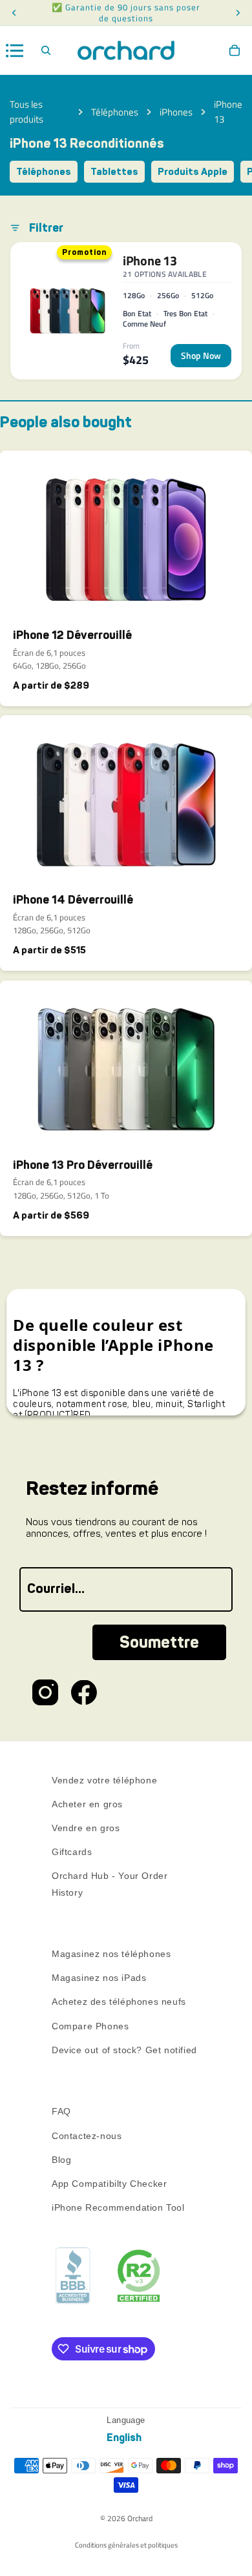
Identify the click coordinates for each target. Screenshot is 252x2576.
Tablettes (114, 172)
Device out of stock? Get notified (124, 2050)
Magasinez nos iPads (99, 1978)
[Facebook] (84, 1692)
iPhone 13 (228, 112)
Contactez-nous (87, 2136)
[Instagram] (45, 1692)
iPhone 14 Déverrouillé (73, 900)
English (124, 2438)
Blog (61, 2160)
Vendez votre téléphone (104, 1780)
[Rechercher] (46, 50)
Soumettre (159, 1642)
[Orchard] (126, 50)
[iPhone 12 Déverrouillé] (126, 534)
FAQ (61, 2112)
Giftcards (72, 1852)
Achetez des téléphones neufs (119, 2002)
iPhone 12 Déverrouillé (72, 635)
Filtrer (46, 228)
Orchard (140, 2518)
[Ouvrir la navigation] (15, 51)
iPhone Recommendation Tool (118, 2207)
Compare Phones (90, 2026)
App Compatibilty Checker (109, 2184)
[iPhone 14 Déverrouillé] (126, 799)
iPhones (176, 112)
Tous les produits (26, 112)
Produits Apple (193, 172)
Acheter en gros (87, 1804)
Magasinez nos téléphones (111, 1954)
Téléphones (115, 112)
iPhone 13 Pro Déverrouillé (83, 1165)
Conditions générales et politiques (126, 2545)
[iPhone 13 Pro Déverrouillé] (126, 1064)
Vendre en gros (86, 1828)
